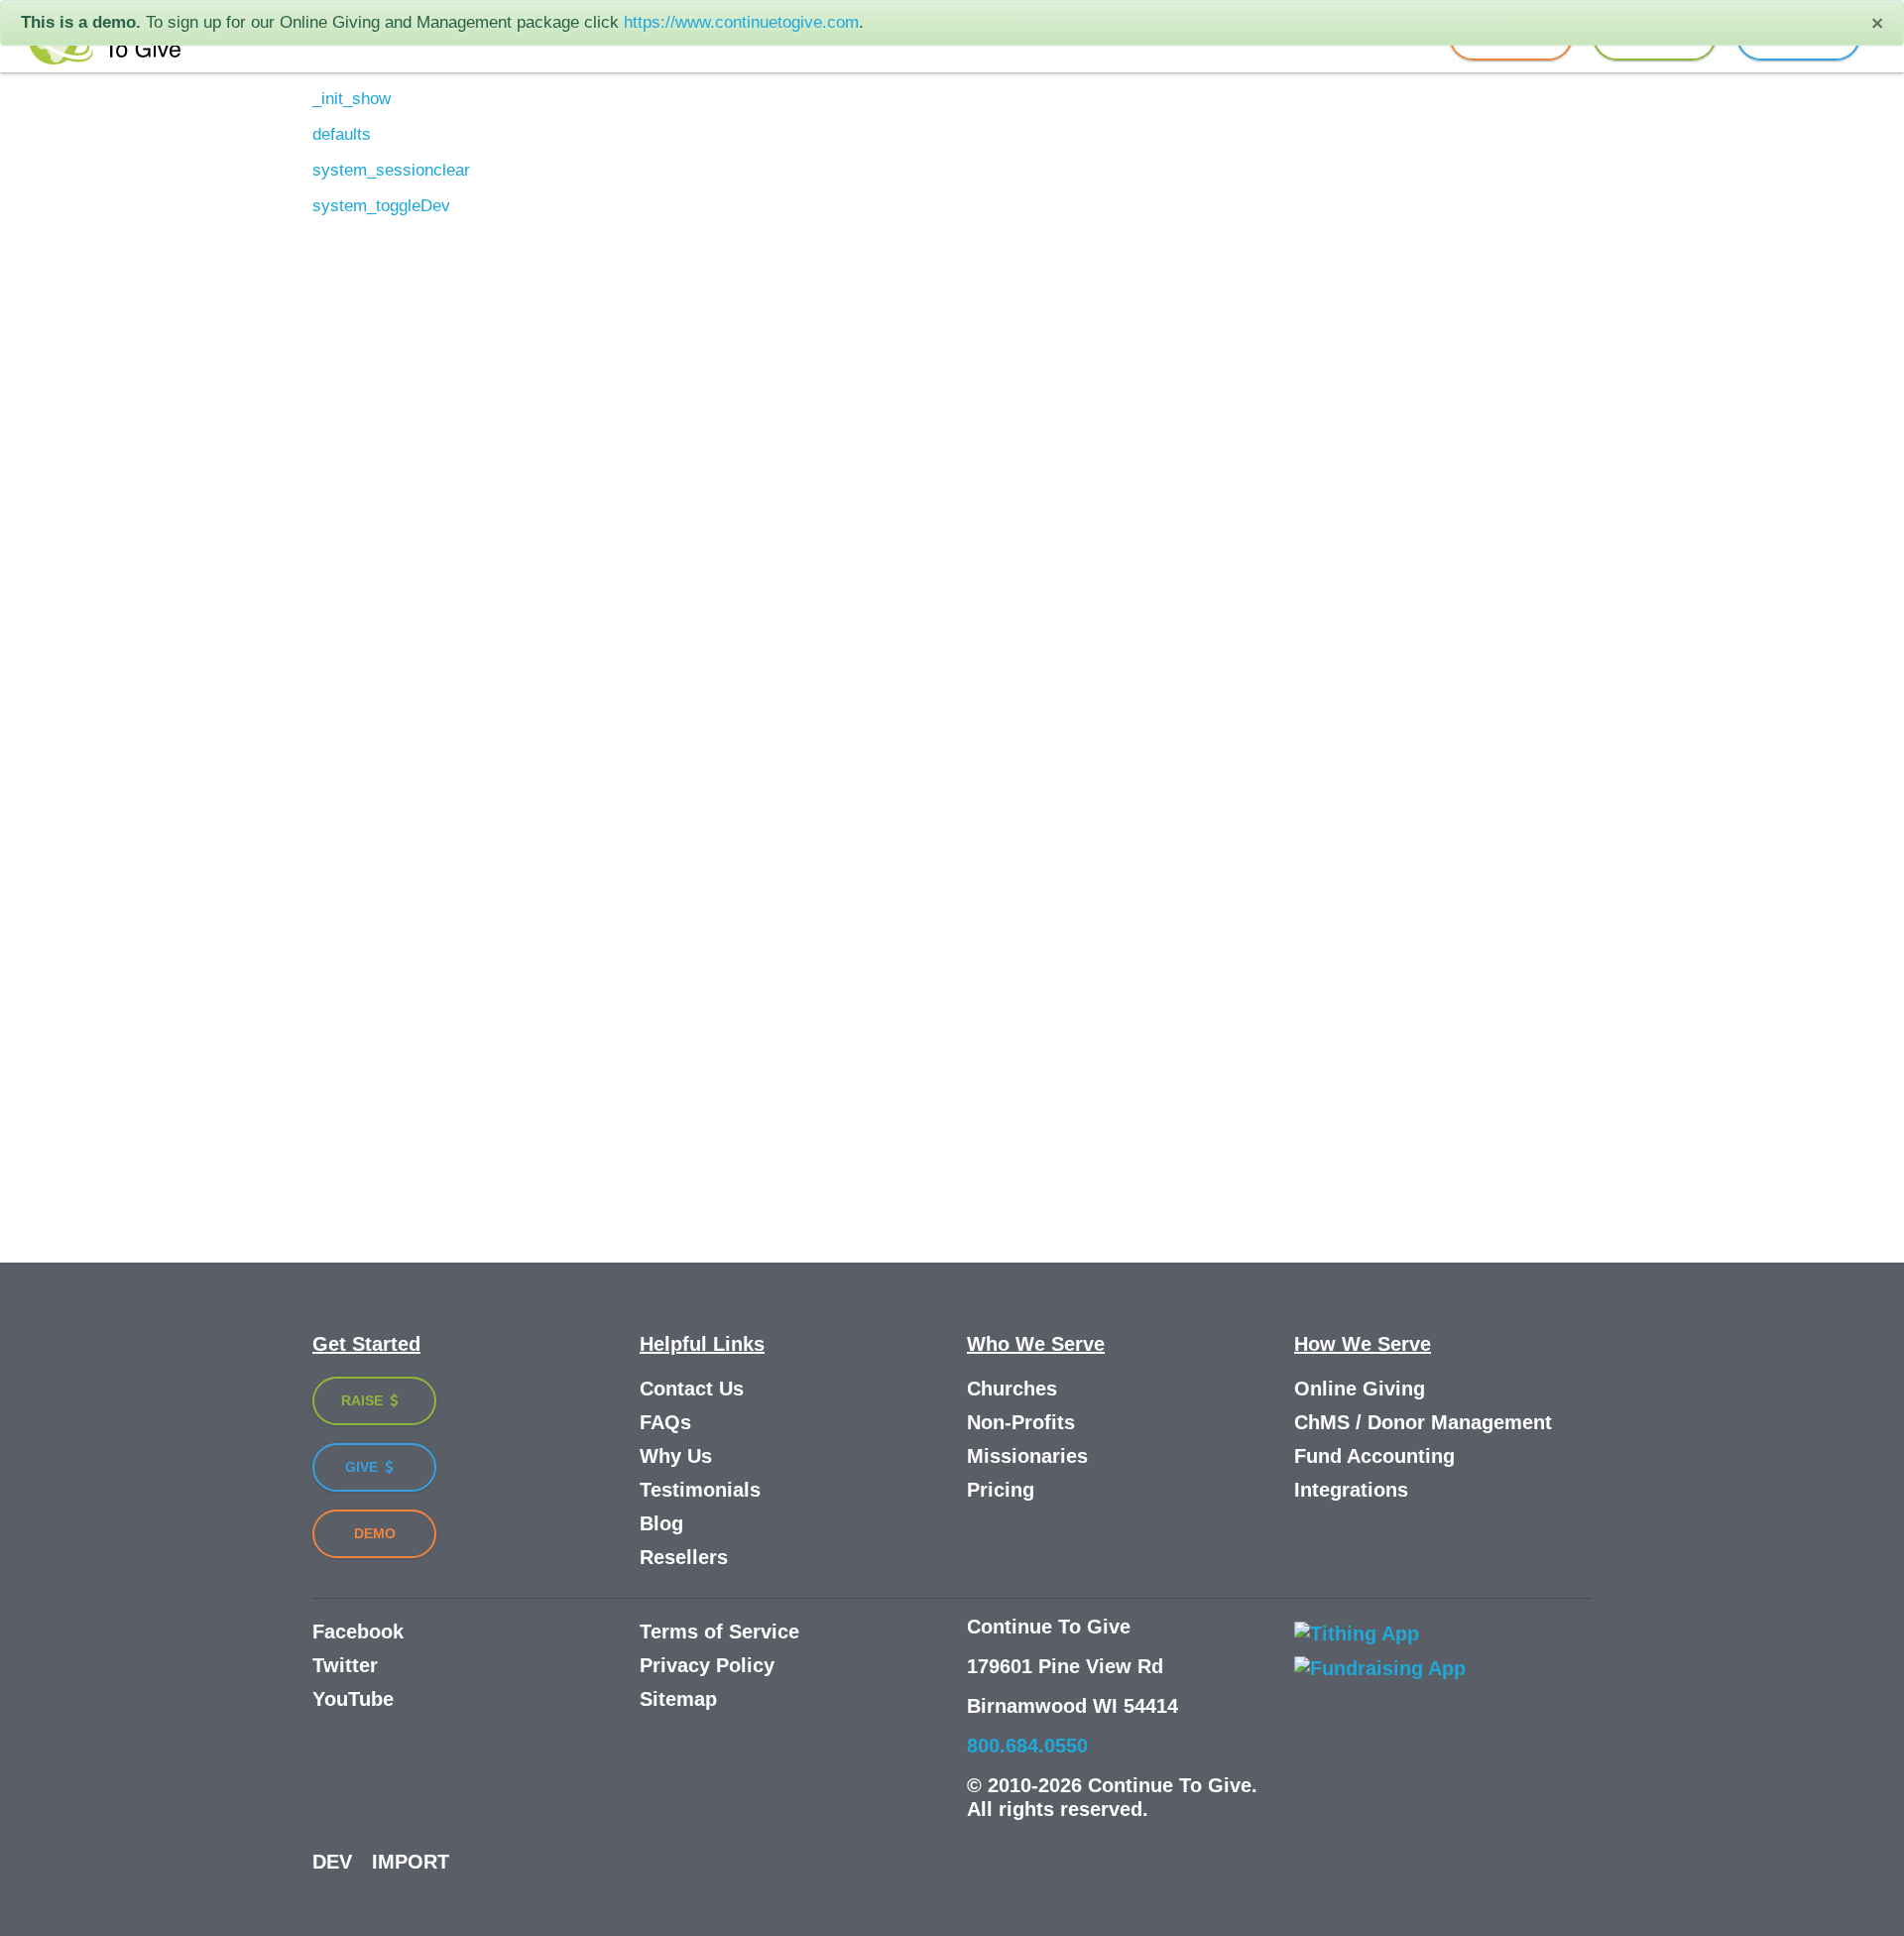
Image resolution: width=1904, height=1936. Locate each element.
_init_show (352, 99)
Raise (364, 1400)
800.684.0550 (1027, 1746)
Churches (1012, 1389)
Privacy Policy (707, 1665)
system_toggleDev (381, 206)
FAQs (665, 1422)
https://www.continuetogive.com (741, 22)
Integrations (1351, 1490)
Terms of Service (719, 1632)
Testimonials (700, 1490)
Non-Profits (1021, 1422)
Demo (375, 1533)
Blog (661, 1523)
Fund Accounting (1374, 1456)
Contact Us (692, 1389)
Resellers (684, 1557)
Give (363, 1467)
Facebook (358, 1632)
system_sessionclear (391, 170)
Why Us (676, 1456)
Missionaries (1027, 1456)
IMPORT (411, 1862)
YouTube (353, 1699)
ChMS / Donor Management (1423, 1422)
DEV (332, 1862)
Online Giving (1360, 1389)
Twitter (345, 1665)
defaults (342, 134)
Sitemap (678, 1699)
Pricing (1001, 1490)
